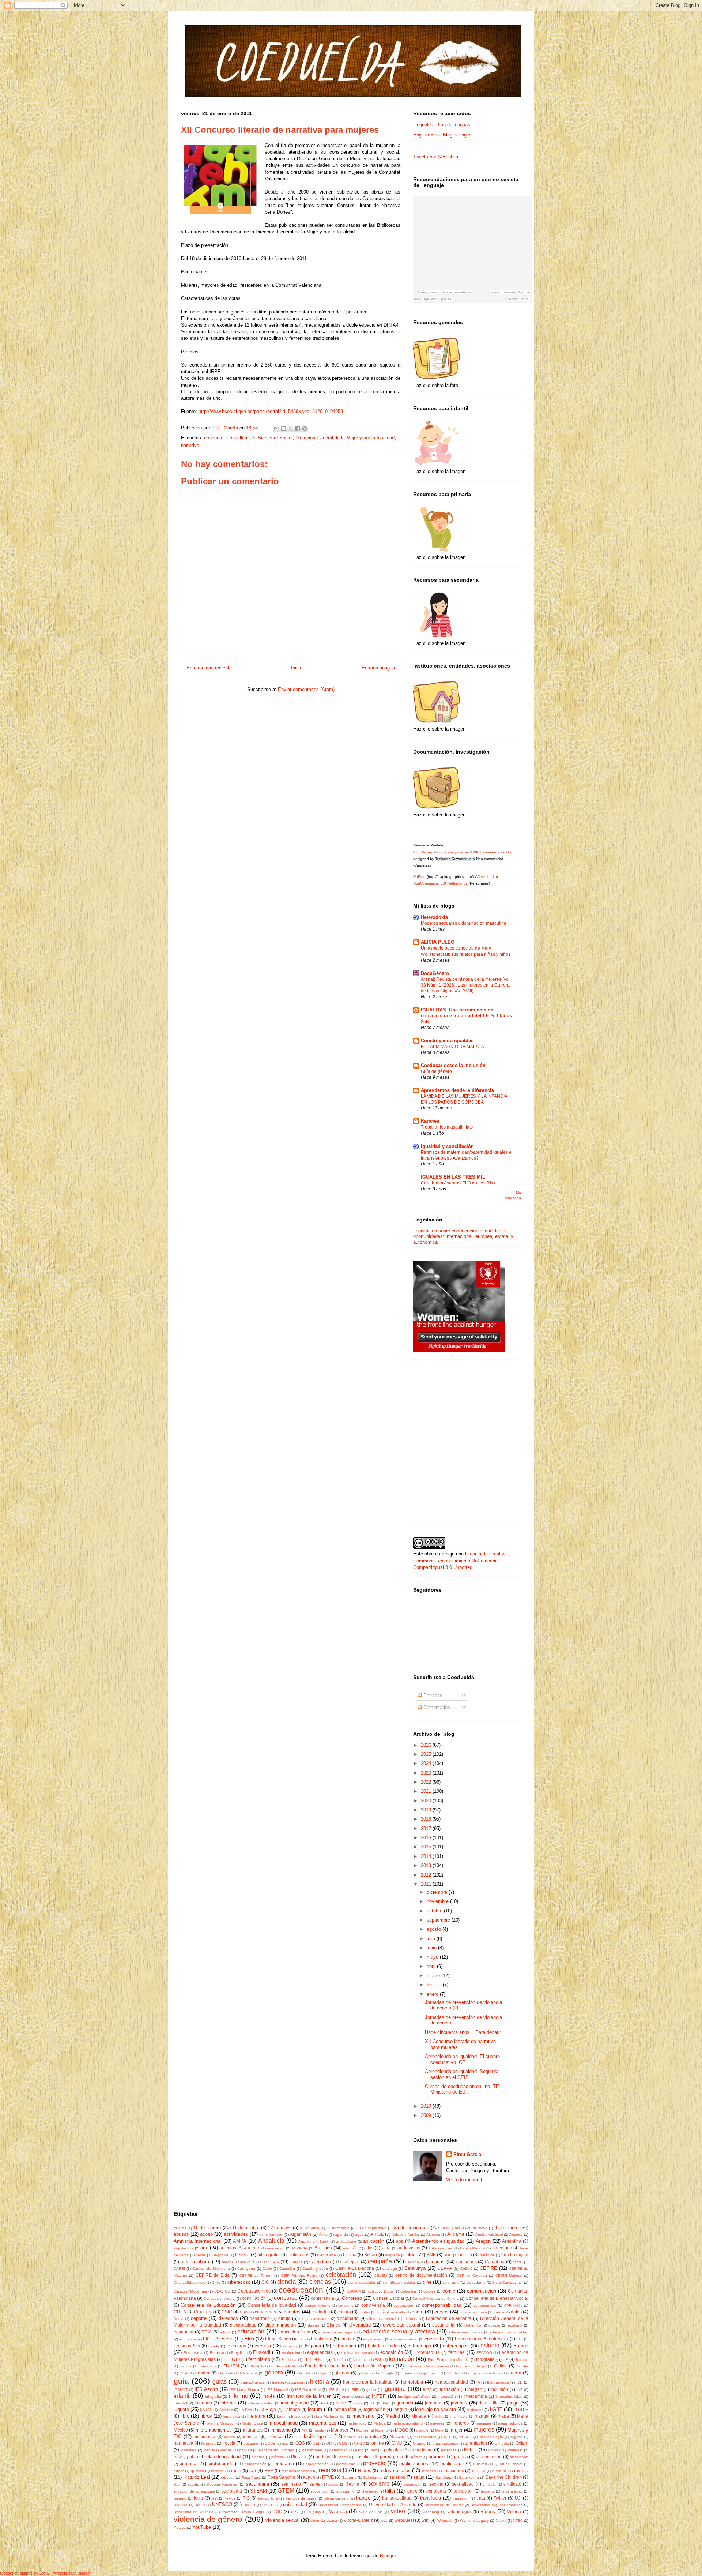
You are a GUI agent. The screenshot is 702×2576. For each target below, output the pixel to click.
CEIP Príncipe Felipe (299, 2275)
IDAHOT (181, 2390)
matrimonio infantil (408, 2423)
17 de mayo (280, 2228)
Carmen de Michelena (211, 2269)
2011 (427, 1884)
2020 (427, 1801)
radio (236, 2470)
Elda (249, 2339)
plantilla (258, 2457)
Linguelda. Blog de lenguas (442, 125)
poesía (345, 2457)
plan (194, 2457)
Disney (333, 2325)
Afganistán (301, 2234)
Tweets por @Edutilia (436, 157)
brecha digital (515, 2255)
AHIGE (377, 2234)
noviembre (438, 1901)
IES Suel (336, 2390)
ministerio (280, 2430)
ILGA (427, 2390)
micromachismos (214, 2430)
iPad (324, 2403)
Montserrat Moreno (372, 2430)
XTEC (518, 2521)
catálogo (390, 2269)
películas (393, 2450)
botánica (487, 2255)
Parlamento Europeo (277, 2450)
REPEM (479, 2471)
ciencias (320, 2282)
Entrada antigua (378, 668)
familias (456, 2352)
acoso (206, 2234)
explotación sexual (357, 2353)
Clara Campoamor (507, 2282)
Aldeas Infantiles (406, 2235)
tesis (198, 2498)
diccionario (348, 2318)
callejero (351, 2262)
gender (202, 2373)
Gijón (323, 2373)
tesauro (180, 2498)
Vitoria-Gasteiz (358, 2520)
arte (204, 2248)
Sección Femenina (222, 2484)
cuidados (321, 2312)
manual (482, 2416)
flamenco (360, 2360)
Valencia (338, 2511)
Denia (179, 2319)
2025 (427, 1754)
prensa (461, 2457)
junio (432, 1948)
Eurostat (217, 2353)
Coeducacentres (254, 2291)
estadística (344, 2346)
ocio (285, 2443)
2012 (427, 1875)
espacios (290, 2346)
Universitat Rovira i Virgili (243, 2512)
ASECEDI (252, 2248)
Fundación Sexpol (471, 2366)
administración (271, 2235)
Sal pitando (373, 2477)
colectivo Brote (380, 2291)
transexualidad (397, 2498)
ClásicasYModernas (190, 2291)
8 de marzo (506, 2228)
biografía (392, 2255)
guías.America (253, 2382)
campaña (380, 2261)
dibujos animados (314, 2319)
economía (184, 2332)
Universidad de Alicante (393, 2504)
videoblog (431, 2512)
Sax (177, 2484)
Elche (227, 2339)
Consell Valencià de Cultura (436, 2299)
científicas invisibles (399, 2282)
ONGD (359, 2443)
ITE (373, 2403)
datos (516, 2312)
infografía (213, 2397)
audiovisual (409, 2248)
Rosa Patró (251, 2477)
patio (359, 2450)
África (324, 2235)
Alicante (456, 2234)
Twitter (500, 2498)
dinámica (411, 2319)
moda (320, 2430)
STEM (286, 2491)
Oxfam (522, 2443)
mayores (437, 2423)
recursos (330, 2470)
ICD (519, 2382)
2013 (427, 1865)
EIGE (208, 2339)
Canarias (435, 2262)
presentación (489, 2457)
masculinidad (284, 2423)
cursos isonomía (473, 2312)
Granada (408, 2373)
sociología (232, 2491)
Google (387, 2373)
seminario (291, 2484)
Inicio (297, 668)
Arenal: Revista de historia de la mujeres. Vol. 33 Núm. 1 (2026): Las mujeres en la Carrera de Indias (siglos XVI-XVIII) (466, 985)
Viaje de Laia (371, 2512)
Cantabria (495, 2262)
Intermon (203, 2403)
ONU (397, 2443)
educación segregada (337, 2332)
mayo (433, 1957)
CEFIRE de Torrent (256, 2275)
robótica (228, 2477)
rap (253, 2470)
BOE (448, 2255)
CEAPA (445, 2268)
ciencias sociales (362, 2282)
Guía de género (436, 1071)
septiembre (439, 1920)
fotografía (485, 2359)
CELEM (380, 2275)
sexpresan (413, 2484)
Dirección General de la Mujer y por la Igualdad (345, 438)
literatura (256, 2416)
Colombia (408, 2291)
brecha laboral (196, 2262)
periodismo (421, 2450)
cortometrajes (485, 2305)
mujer (457, 2430)
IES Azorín (206, 2389)
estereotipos (456, 2346)
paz (374, 2450)
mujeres (484, 2429)
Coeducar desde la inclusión (453, 1065)
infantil (182, 2396)
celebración (341, 2275)
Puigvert (480, 2464)
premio (436, 2457)
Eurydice (238, 2353)
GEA (184, 2373)
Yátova (180, 2528)
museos (251, 2436)
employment (373, 2339)
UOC (277, 2511)
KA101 (206, 2410)
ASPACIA (299, 2248)
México (181, 2430)
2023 (427, 1773)
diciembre (438, 1892)
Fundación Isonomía (325, 2366)
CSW (244, 2312)
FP (505, 2359)
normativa (184, 2443)
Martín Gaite (252, 2423)
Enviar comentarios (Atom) (306, 689)
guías (220, 2382)
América (516, 2235)
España (313, 2346)
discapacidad (243, 2325)
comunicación (482, 2291)
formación (401, 2359)
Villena (514, 2511)
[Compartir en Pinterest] (305, 428)
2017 (427, 1828)
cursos (441, 2312)
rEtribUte (500, 2471)
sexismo (379, 2484)
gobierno (365, 2373)
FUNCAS (255, 2366)
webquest (404, 2520)
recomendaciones (297, 2471)
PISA (178, 2457)
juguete (181, 2409)
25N (425, 1022)
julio (432, 1939)
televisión (463, 2491)
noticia (229, 2443)
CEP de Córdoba (472, 2275)
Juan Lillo (489, 2403)
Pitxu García (467, 2154)
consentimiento (318, 2305)
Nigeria (517, 2437)
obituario (251, 2443)
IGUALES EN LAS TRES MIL (453, 1177)
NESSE (466, 2437)
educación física (295, 2332)
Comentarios (436, 1707)
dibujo (284, 2318)
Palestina (188, 2450)
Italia (358, 2403)
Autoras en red (441, 2248)
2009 (427, 2115)
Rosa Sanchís (281, 2477)
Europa (521, 2346)
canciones (467, 2262)
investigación (295, 2403)
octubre (435, 1911)
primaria (188, 2464)
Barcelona (502, 2248)
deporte (199, 2318)
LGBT (496, 2409)
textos (230, 2498)
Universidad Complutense (340, 2505)
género (274, 2372)
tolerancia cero (336, 2498)
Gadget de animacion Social (25, 2573)
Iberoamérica (498, 2382)
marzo (434, 1976)
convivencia (373, 2305)
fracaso (522, 2360)
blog (411, 2255)
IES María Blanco (244, 2390)
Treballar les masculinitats (447, 1127)
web (384, 2521)
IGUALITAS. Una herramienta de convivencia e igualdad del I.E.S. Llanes (466, 1013)
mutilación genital (314, 2436)
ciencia (286, 2282)
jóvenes (459, 2403)
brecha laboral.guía (239, 2262)
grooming (431, 2373)
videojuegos (459, 2511)
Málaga (419, 2416)
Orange (419, 2443)
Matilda (380, 2423)
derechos (228, 2318)
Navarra (398, 2436)
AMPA (240, 2241)
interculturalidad (509, 2397)
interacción (447, 2397)
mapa (503, 2416)
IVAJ (387, 2403)
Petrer (470, 2450)
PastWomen (312, 2450)
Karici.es (226, 2410)
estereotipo (419, 2346)
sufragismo (346, 2491)
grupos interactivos (484, 2373)
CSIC (227, 2312)
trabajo (363, 2498)
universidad (295, 2504)
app (400, 2241)
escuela (263, 2346)
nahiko (350, 2437)
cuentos (292, 2312)
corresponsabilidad (442, 2305)
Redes (365, 2470)
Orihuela (502, 2443)
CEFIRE (488, 2268)
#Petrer (180, 2228)
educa (225, 2332)
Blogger (388, 2556)
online (378, 2443)
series (333, 2484)
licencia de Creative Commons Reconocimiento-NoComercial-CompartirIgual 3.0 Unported (460, 1560)
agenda (341, 2235)
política (365, 2457)
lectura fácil (345, 2409)
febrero (435, 1985)
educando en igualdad (509, 2332)
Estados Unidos (384, 2346)
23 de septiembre (371, 2228)
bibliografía (269, 2255)
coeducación (301, 2290)
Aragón (483, 2241)
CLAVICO (222, 2291)
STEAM (258, 2491)
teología (488, 2491)
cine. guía (451, 2282)
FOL (378, 2360)
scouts (193, 2484)
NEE (448, 2437)
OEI (316, 2443)
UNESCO (222, 2504)
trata (481, 2498)
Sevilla (353, 2484)
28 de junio (450, 2228)
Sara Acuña (469, 2477)
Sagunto (349, 2477)
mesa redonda (510, 2423)
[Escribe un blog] (284, 428)
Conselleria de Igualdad (272, 2305)
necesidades (425, 2437)
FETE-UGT (314, 2359)
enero (433, 1994)
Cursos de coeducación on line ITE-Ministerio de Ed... (463, 2089)
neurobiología (491, 2437)
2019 (427, 1810)
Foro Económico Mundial (449, 2360)
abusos (181, 2234)
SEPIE (315, 2484)
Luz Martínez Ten (331, 2416)
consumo (346, 2305)
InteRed (180, 2403)
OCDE (270, 2443)
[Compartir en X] (291, 428)
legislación (375, 2409)
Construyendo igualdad (447, 1041)
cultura (344, 2312)
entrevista (499, 2339)
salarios (397, 2477)
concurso (214, 438)
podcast (323, 2457)
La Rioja (268, 2409)
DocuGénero (435, 973)
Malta (439, 2416)
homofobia (412, 2382)
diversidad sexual (401, 2325)
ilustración (449, 2389)
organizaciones (445, 2443)
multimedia (204, 2436)
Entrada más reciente (209, 668)
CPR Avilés (513, 2305)
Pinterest (515, 2450)
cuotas (364, 2312)
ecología (515, 2325)
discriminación (281, 2325)
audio (386, 2248)
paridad (246, 2450)
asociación (276, 2248)
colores (429, 2291)
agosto (435, 1929)
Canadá (412, 2262)
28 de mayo (477, 2228)
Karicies (430, 1121)
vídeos (488, 2511)
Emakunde (322, 2339)
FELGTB (232, 2359)
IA (478, 2382)
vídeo (398, 2511)
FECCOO (484, 2353)
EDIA (207, 2332)
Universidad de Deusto (444, 2505)
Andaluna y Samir (314, 2241)
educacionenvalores (466, 2332)
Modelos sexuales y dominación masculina (464, 923)
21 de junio (310, 2228)
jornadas (434, 2403)
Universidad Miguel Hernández (497, 2505)
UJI (518, 2498)
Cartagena (246, 2269)
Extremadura (427, 2352)
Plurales (299, 2457)
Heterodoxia (434, 917)
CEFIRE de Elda (213, 2275)
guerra (515, 2373)
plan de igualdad (224, 2457)
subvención (320, 2491)
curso (418, 2312)
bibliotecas (299, 2255)
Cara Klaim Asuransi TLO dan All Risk (458, 1183)
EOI (520, 2339)
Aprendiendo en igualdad (438, 2241)
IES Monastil (277, 2390)
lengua (400, 2409)
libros (206, 2416)
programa (284, 2464)
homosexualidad (451, 2382)
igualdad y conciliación (447, 1146)
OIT (329, 2443)
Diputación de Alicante (449, 2318)
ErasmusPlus (187, 2346)
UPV (295, 2512)
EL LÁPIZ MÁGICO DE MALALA (452, 1047)
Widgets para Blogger (72, 2573)
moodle (422, 2430)
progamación (256, 2464)
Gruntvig (454, 2373)
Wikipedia (445, 2521)
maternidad (357, 2423)
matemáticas (323, 2423)
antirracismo (346, 2241)
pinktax (495, 2450)
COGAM (354, 2291)
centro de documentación (421, 2275)
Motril (439, 2430)
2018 (427, 1819)
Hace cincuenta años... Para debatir (463, 2032)
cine (427, 2282)
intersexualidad (261, 2403)
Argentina (512, 2241)
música (275, 2436)
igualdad (395, 2389)
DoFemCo (473, 2325)
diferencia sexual (382, 2319)
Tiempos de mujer (301, 2498)
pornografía (391, 2457)
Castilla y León (315, 2269)
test (214, 2498)
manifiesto (459, 2416)
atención (350, 2248)
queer (179, 2471)
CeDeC (466, 2269)
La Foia (246, 2410)
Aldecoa (433, 2235)
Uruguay (314, 2512)
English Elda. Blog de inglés (443, 135)
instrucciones (353, 2397)
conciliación (254, 2298)
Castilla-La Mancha (355, 2268)
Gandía (522, 2366)
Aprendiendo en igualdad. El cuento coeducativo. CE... (462, 2059)
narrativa (190, 445)
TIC (246, 2498)
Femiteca (289, 2360)
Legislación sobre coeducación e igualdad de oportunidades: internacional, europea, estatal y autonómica (463, 1236)
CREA (180, 2312)
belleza (242, 2255)
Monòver (340, 2430)
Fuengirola (207, 2366)
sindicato (512, 2484)
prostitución (346, 2464)
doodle (494, 2325)
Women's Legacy (474, 2521)
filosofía (339, 2360)
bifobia (350, 2255)
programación (317, 2464)
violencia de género (208, 2519)
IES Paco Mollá (308, 2390)
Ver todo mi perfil (464, 2180)
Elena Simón (278, 2339)
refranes (429, 2471)
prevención (519, 2457)
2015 (427, 1847)
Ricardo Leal (196, 2477)
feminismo (259, 2359)
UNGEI (249, 2505)
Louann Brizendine (293, 2416)
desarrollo (260, 2318)
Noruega (208, 2443)
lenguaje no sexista (435, 2409)
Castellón (287, 2269)
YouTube (202, 2527)
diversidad (360, 2325)
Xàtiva (501, 2521)
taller (390, 2491)
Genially (304, 2373)
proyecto (374, 2463)
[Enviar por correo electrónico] (277, 428)
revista (521, 2470)
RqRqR (309, 2477)
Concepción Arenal (220, 2299)
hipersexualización (288, 2382)
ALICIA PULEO (438, 942)
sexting (436, 2484)
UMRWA (181, 2505)
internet (228, 2403)
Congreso (352, 2298)
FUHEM (231, 2366)
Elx (301, 2339)
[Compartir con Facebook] (298, 428)
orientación (476, 2443)
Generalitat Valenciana (238, 2373)
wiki (425, 2520)
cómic (449, 2291)
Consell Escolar (389, 2298)
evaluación (291, 2353)
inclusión (499, 2389)
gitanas (342, 2373)
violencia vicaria (324, 2521)
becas (201, 2255)
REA (269, 2470)
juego (513, 2403)
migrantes (253, 2430)
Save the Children (504, 2477)
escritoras (236, 2346)
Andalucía (271, 2241)
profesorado (221, 2464)
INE (520, 2390)
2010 (427, 2106)
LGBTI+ (521, 2409)
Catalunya (415, 2268)
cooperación (404, 2305)
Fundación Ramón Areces (427, 2366)
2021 (427, 1791)
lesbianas (475, 2410)
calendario (320, 2262)
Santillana (444, 2477)
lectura (315, 2409)
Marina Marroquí (221, 2423)
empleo (348, 2339)
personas (449, 2450)
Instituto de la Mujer (308, 2396)
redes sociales (395, 2470)
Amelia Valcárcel (489, 2235)
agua (359, 2235)
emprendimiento (404, 2339)
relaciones (454, 2470)
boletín (465, 2255)
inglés (269, 2396)
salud (419, 2477)
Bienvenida (327, 2255)
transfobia (431, 2498)
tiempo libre (268, 2498)
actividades (236, 2234)
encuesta (434, 2339)
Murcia (230, 2437)
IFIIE (355, 2390)
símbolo (489, 2484)
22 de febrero (338, 2228)
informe (239, 2396)
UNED (200, 2505)
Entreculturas (468, 2339)
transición (461, 2498)
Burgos (296, 2262)
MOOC (402, 2430)
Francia (185, 2366)
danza (499, 2312)
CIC (265, 2282)
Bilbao (371, 2255)
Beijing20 (220, 2255)
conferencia (322, 2298)
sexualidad (463, 2484)
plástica (278, 2457)
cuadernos (265, 2312)
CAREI (179, 2269)
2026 (427, 1745)
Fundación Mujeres (374, 2366)
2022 (427, 1782)
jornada (405, 2403)
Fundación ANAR (284, 2366)
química (197, 2471)
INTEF (379, 2396)
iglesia (371, 2390)
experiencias (320, 2352)
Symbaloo (370, 2491)
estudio (490, 2345)
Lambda (292, 2409)
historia (320, 2382)
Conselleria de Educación (208, 2305)
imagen (475, 2389)
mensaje (484, 2423)
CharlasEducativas (189, 2282)
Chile (216, 2282)
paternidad (339, 2450)
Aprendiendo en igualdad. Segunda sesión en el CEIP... (462, 2074)
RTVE (328, 2477)
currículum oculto (391, 2312)
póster (416, 2457)
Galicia (501, 2366)
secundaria (258, 2484)
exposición (392, 2352)
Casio (267, 2269)
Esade (214, 2346)
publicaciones (414, 2464)
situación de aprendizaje (194, 2491)
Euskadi (262, 2352)
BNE (431, 2255)
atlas (369, 2248)
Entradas (432, 1695)
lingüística (232, 2416)
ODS (300, 2443)
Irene (341, 2403)
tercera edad (512, 2491)
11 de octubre (246, 2228)
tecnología (436, 2491)
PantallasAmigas (218, 2450)
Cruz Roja (204, 2312)
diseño (314, 2325)
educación (251, 2331)
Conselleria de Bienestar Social (259, 438)
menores (460, 2423)
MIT (305, 2430)
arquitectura (184, 2248)
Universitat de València (194, 2512)
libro (185, 2416)
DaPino (419, 877)
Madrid (393, 2416)
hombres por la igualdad (368, 2382)
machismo (363, 2416)
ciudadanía (476, 2282)
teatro (412, 2491)
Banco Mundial (473, 2248)
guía (181, 2381)
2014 (427, 1856)
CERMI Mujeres (509, 2275)
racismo (217, 2471)
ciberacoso (239, 2282)
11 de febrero (207, 2228)
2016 (427, 1838)
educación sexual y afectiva (399, 2331)
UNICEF (269, 2505)
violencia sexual (282, 2520)
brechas (271, 2262)
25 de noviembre (412, 2228)
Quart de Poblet (509, 2464)
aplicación (374, 2241)
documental (444, 2325)
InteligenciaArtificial (414, 2397)
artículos (228, 2248)
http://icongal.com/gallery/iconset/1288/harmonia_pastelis (463, 852)
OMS (343, 2443)
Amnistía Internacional (198, 2241)
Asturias (323, 2248)
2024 (427, 1763)
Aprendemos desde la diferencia (457, 1090)
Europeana (193, 2353)
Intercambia (475, 2396)
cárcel (518, 2262)
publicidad (451, 2464)
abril (432, 1966)
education (188, 2339)
